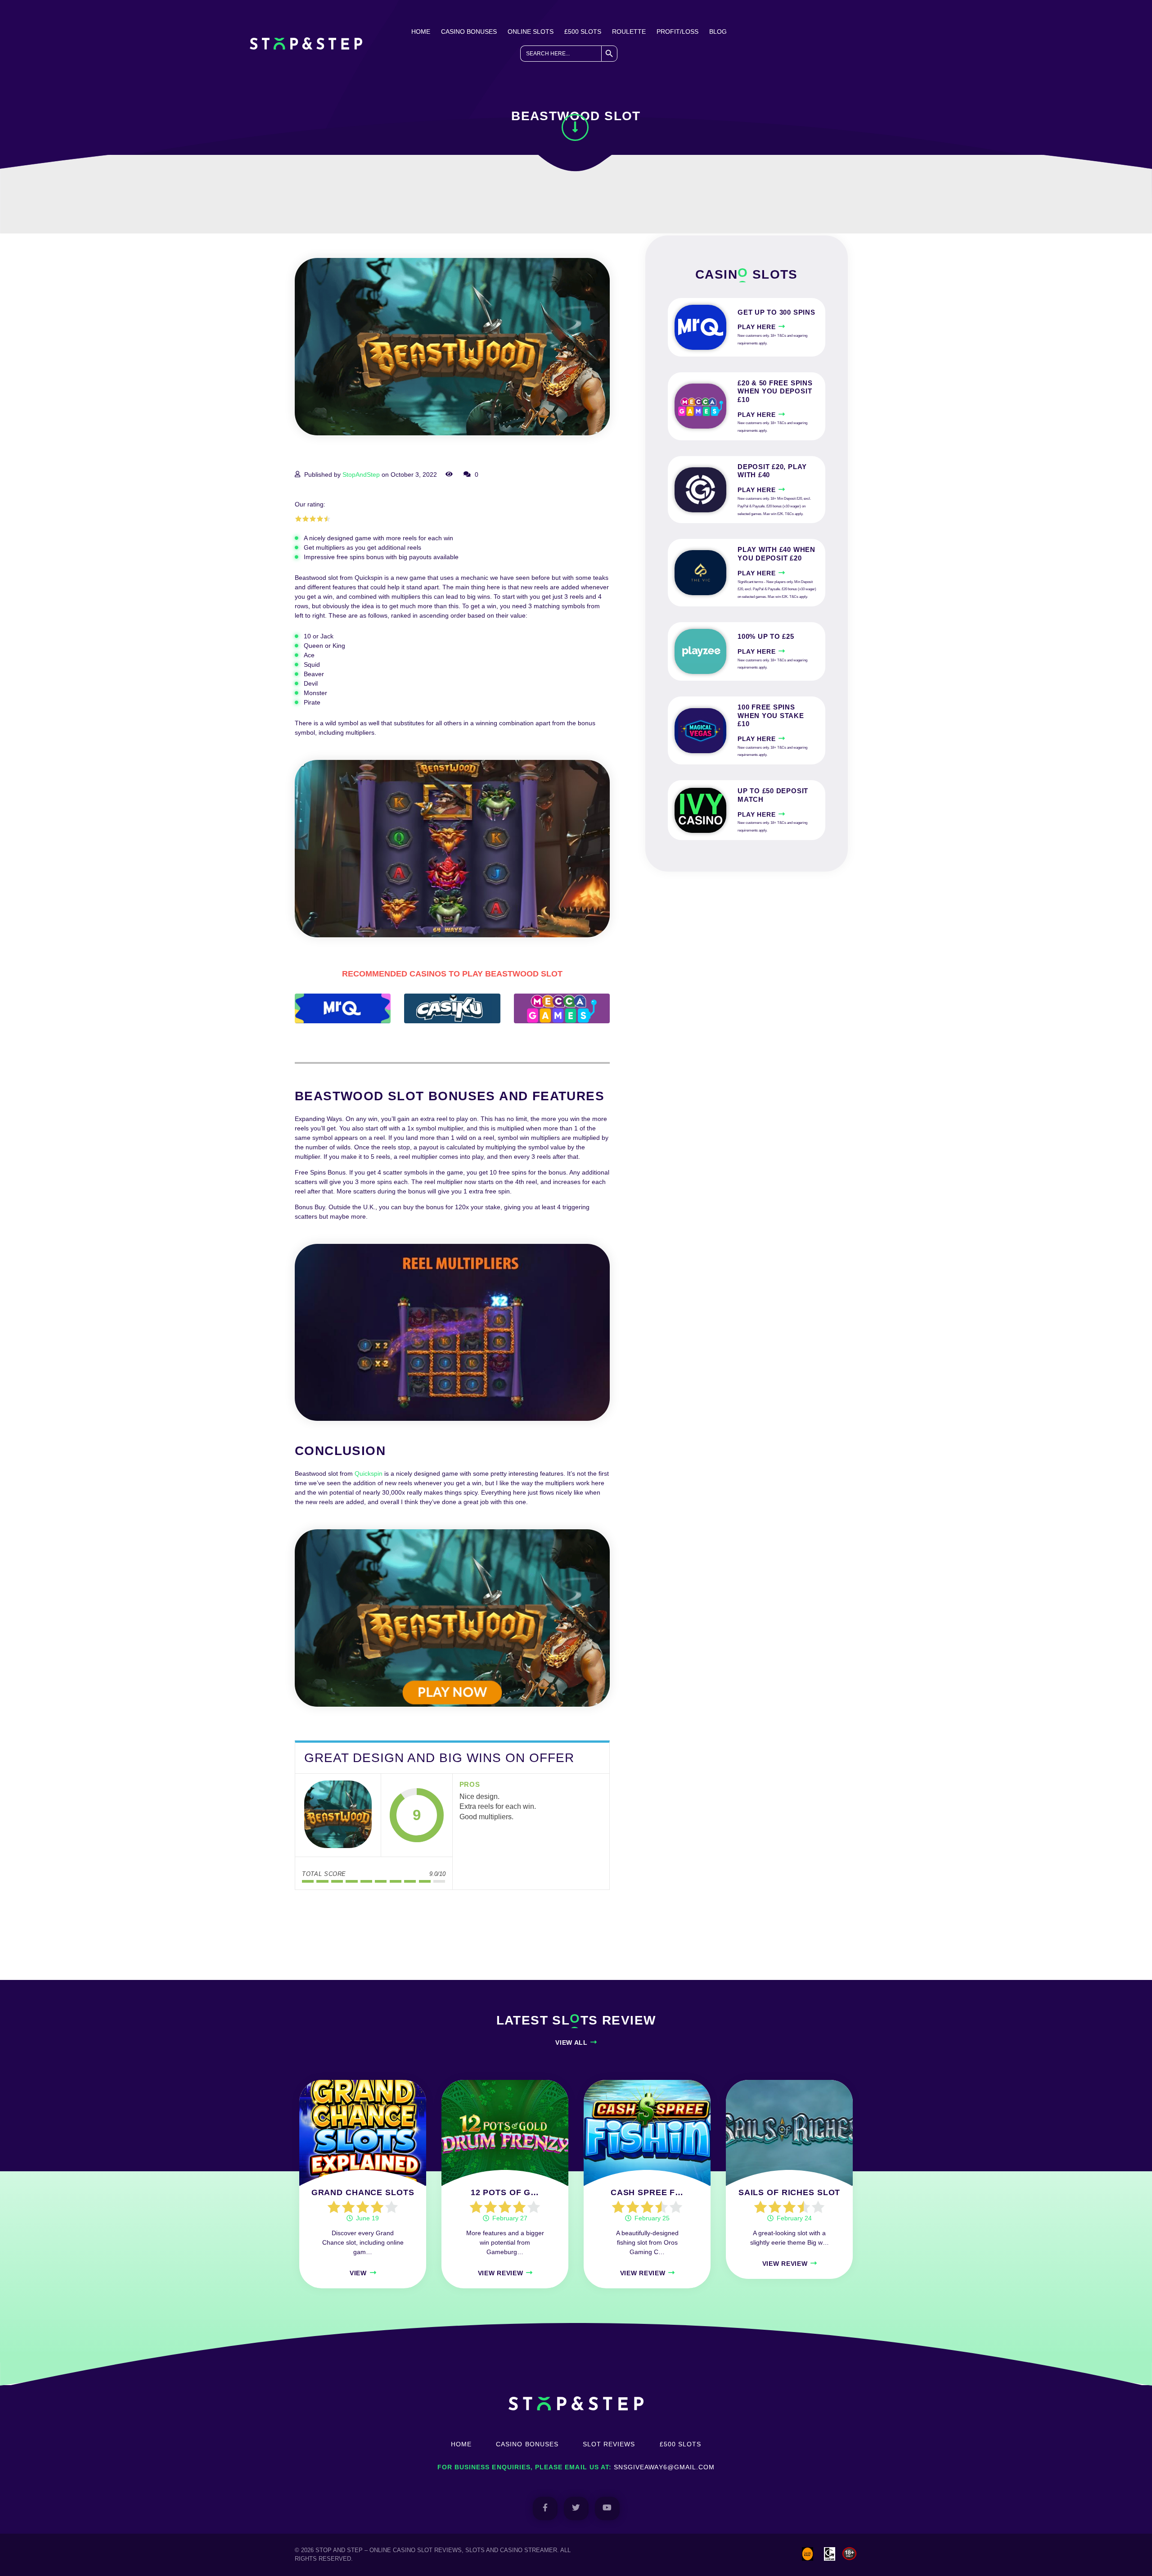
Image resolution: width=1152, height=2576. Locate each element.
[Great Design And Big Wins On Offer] (338, 1815)
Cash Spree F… (647, 2192)
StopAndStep (361, 475)
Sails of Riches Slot (790, 2192)
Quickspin (369, 1473)
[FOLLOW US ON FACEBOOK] (545, 2508)
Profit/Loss (677, 32)
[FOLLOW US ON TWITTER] (576, 2508)
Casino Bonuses (469, 32)
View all (571, 2043)
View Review (501, 2273)
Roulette (629, 32)
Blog (718, 32)
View (358, 2273)
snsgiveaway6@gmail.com (664, 2467)
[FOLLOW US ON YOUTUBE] (607, 2508)
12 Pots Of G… (505, 2192)
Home (421, 32)
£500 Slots (583, 32)
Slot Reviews (609, 2444)
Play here (756, 327)
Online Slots (531, 32)
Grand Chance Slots (363, 2192)
